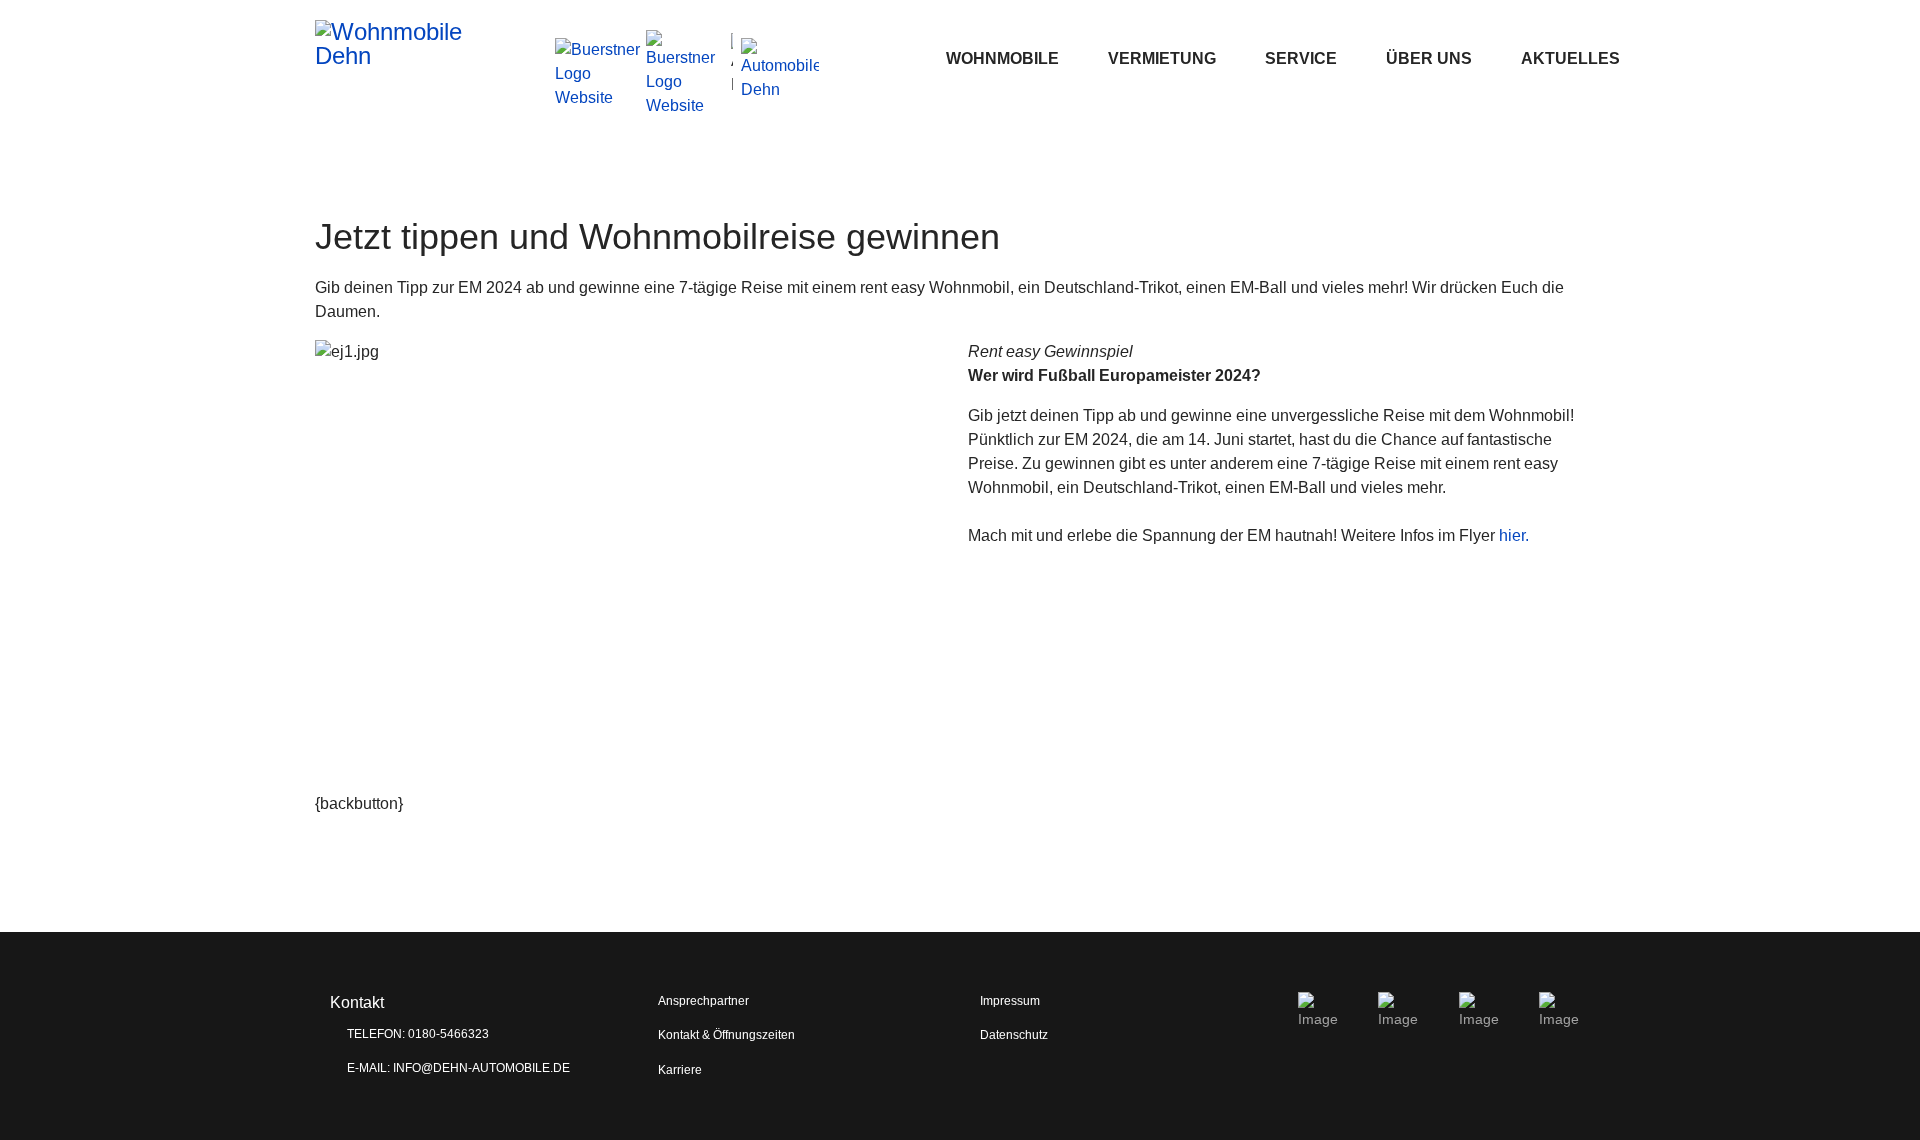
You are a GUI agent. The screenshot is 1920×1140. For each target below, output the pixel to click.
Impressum (1010, 1001)
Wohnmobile (1002, 58)
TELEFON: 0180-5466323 (416, 1034)
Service (1301, 58)
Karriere (680, 1070)
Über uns (1429, 58)
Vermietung (1162, 58)
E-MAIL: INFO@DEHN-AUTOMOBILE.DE (457, 1068)
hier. (1514, 535)
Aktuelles (1570, 58)
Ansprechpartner (703, 1001)
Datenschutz (1014, 1035)
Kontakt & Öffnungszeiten (726, 1035)
